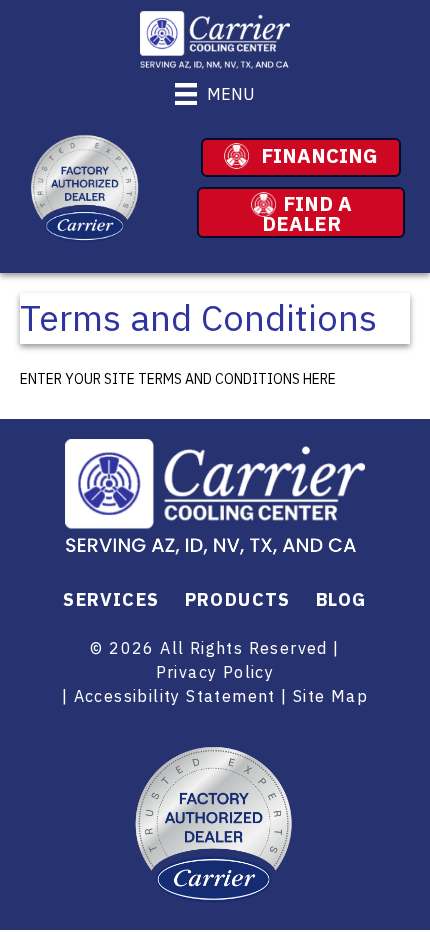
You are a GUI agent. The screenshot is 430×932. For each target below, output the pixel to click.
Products (238, 600)
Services (111, 600)
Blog (341, 600)
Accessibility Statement (175, 696)
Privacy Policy (215, 672)
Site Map (330, 696)
